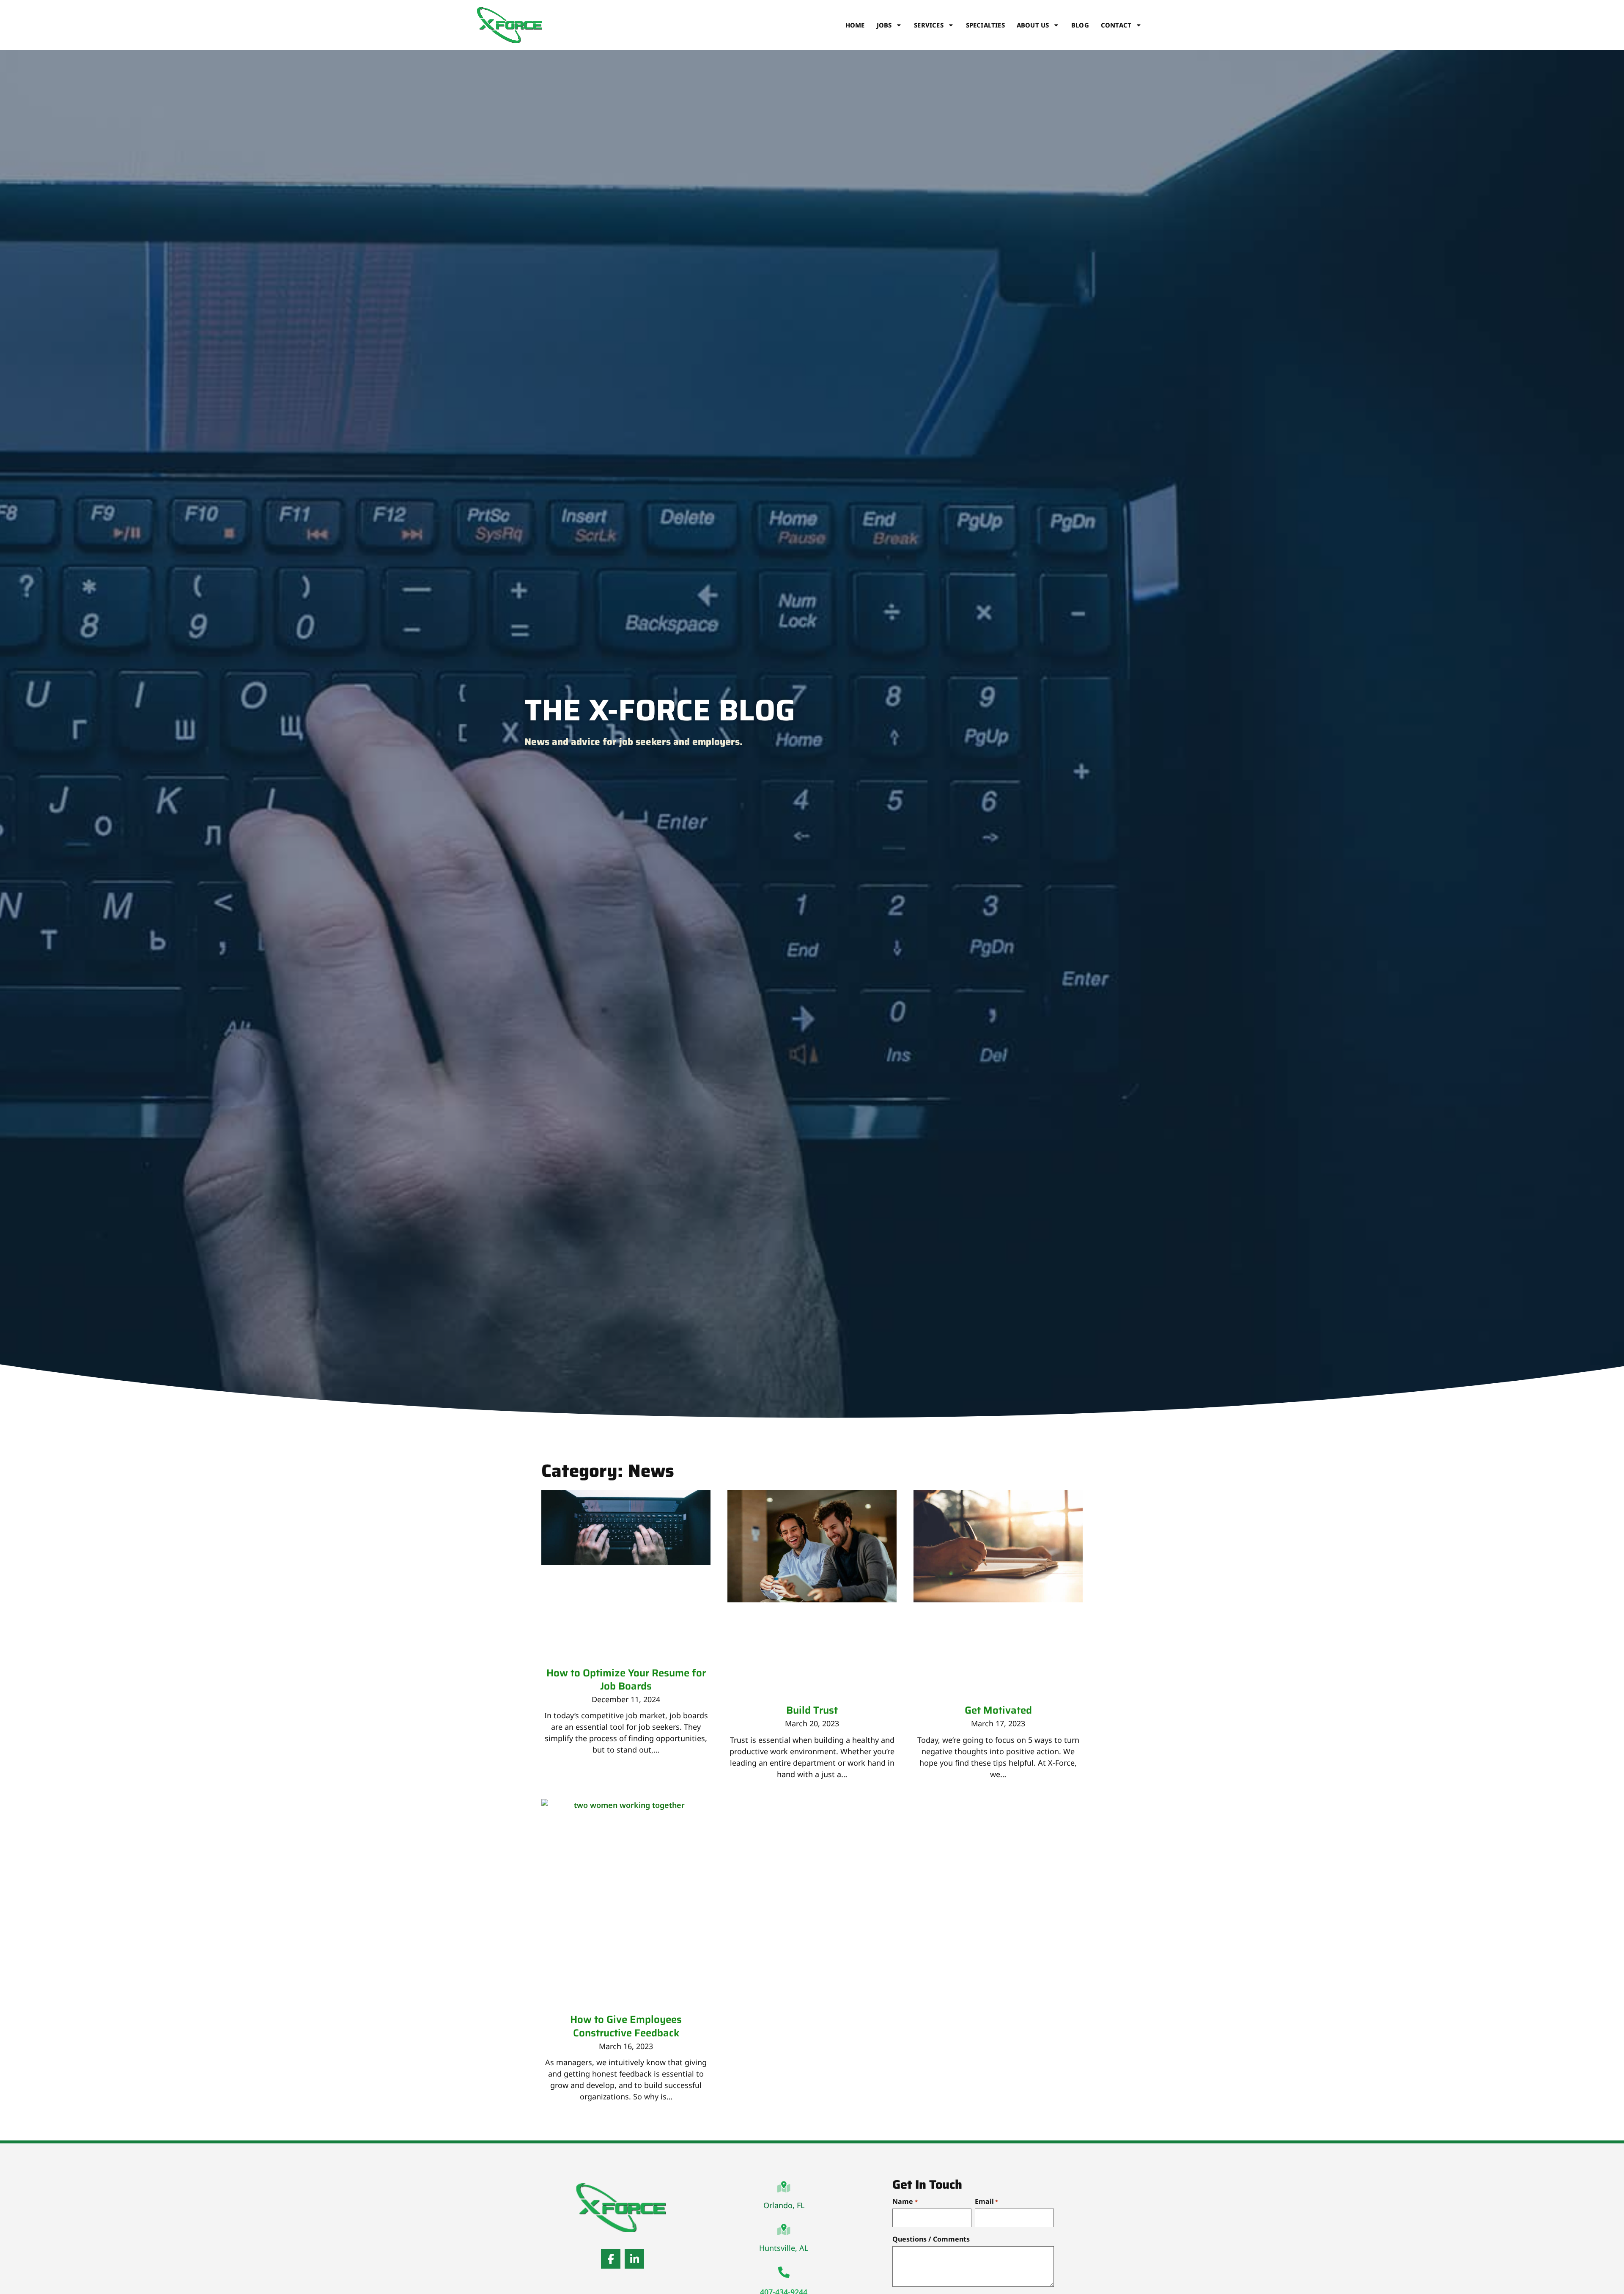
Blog (1080, 25)
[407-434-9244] (784, 2272)
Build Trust (812, 1710)
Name (905, 2201)
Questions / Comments (931, 2239)
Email (986, 2201)
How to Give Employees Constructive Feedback (626, 2026)
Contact (1116, 25)
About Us (1033, 25)
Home (855, 25)
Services (929, 25)
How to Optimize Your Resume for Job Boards (626, 1680)
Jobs (884, 25)
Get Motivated (998, 1710)
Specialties (985, 25)
